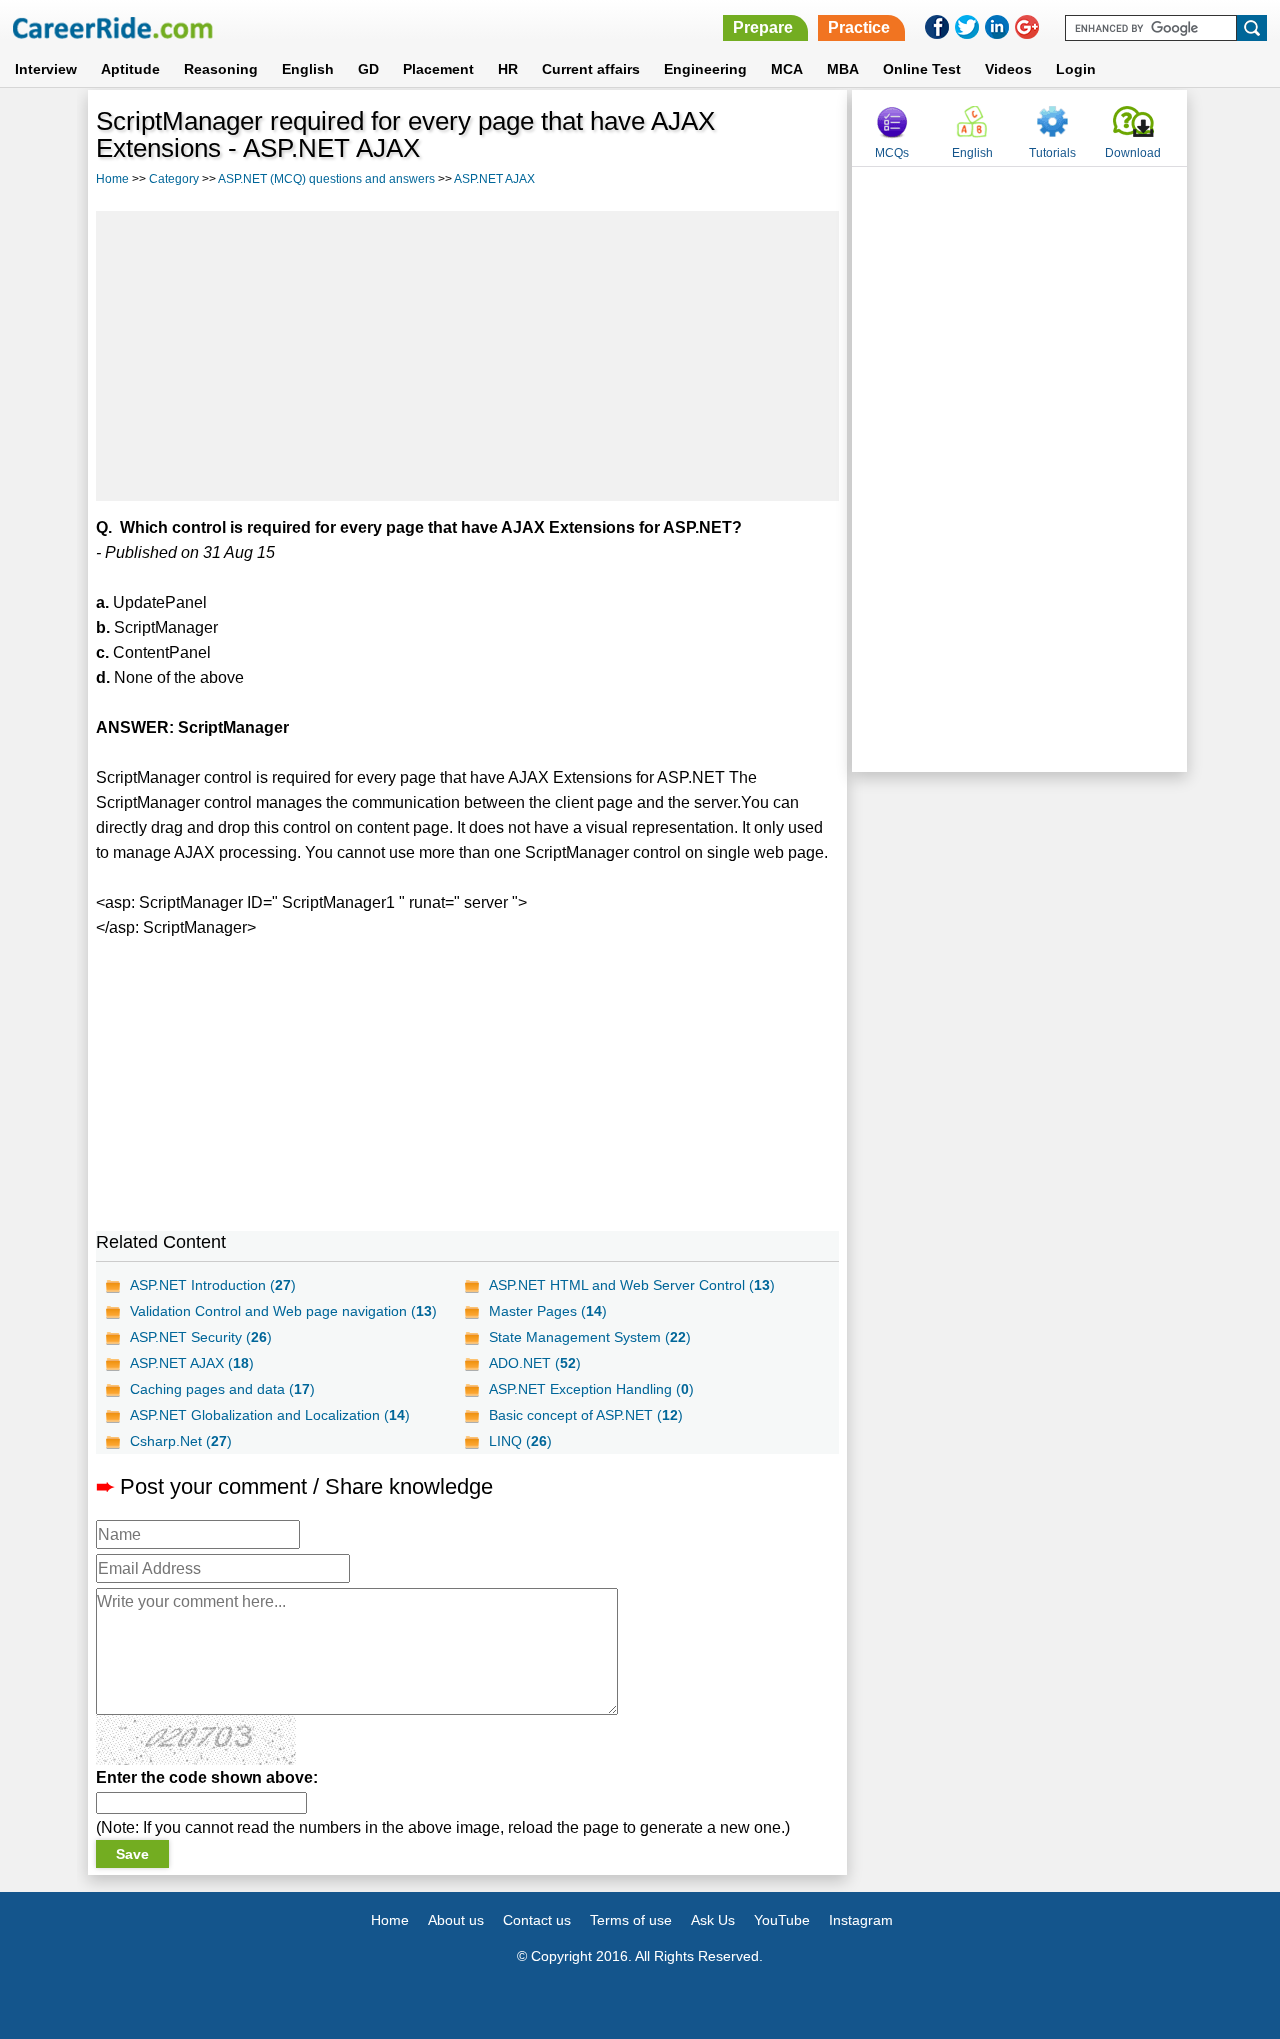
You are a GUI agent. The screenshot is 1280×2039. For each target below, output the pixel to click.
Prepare (763, 27)
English (308, 69)
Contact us (537, 1920)
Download (1133, 153)
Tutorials (1052, 153)
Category (174, 179)
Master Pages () (548, 1311)
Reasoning (221, 69)
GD (368, 69)
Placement (438, 69)
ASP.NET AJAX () (192, 1363)
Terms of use (631, 1920)
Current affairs (591, 69)
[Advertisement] (468, 356)
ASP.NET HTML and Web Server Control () (632, 1285)
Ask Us (713, 1920)
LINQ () (520, 1441)
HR (508, 69)
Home (112, 179)
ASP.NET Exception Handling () (591, 1389)
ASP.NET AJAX (494, 179)
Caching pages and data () (222, 1389)
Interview (46, 69)
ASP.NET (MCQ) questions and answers (326, 179)
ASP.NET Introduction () (213, 1285)
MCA (787, 69)
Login (1076, 69)
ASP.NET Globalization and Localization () (270, 1415)
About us (456, 1920)
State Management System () (590, 1337)
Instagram (861, 1920)
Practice (859, 27)
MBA (843, 69)
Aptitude (130, 69)
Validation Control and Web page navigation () (283, 1311)
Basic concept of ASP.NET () (586, 1415)
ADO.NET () (535, 1363)
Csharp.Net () (181, 1441)
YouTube (782, 1920)
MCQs (892, 153)
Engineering (705, 69)
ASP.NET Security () (201, 1337)
